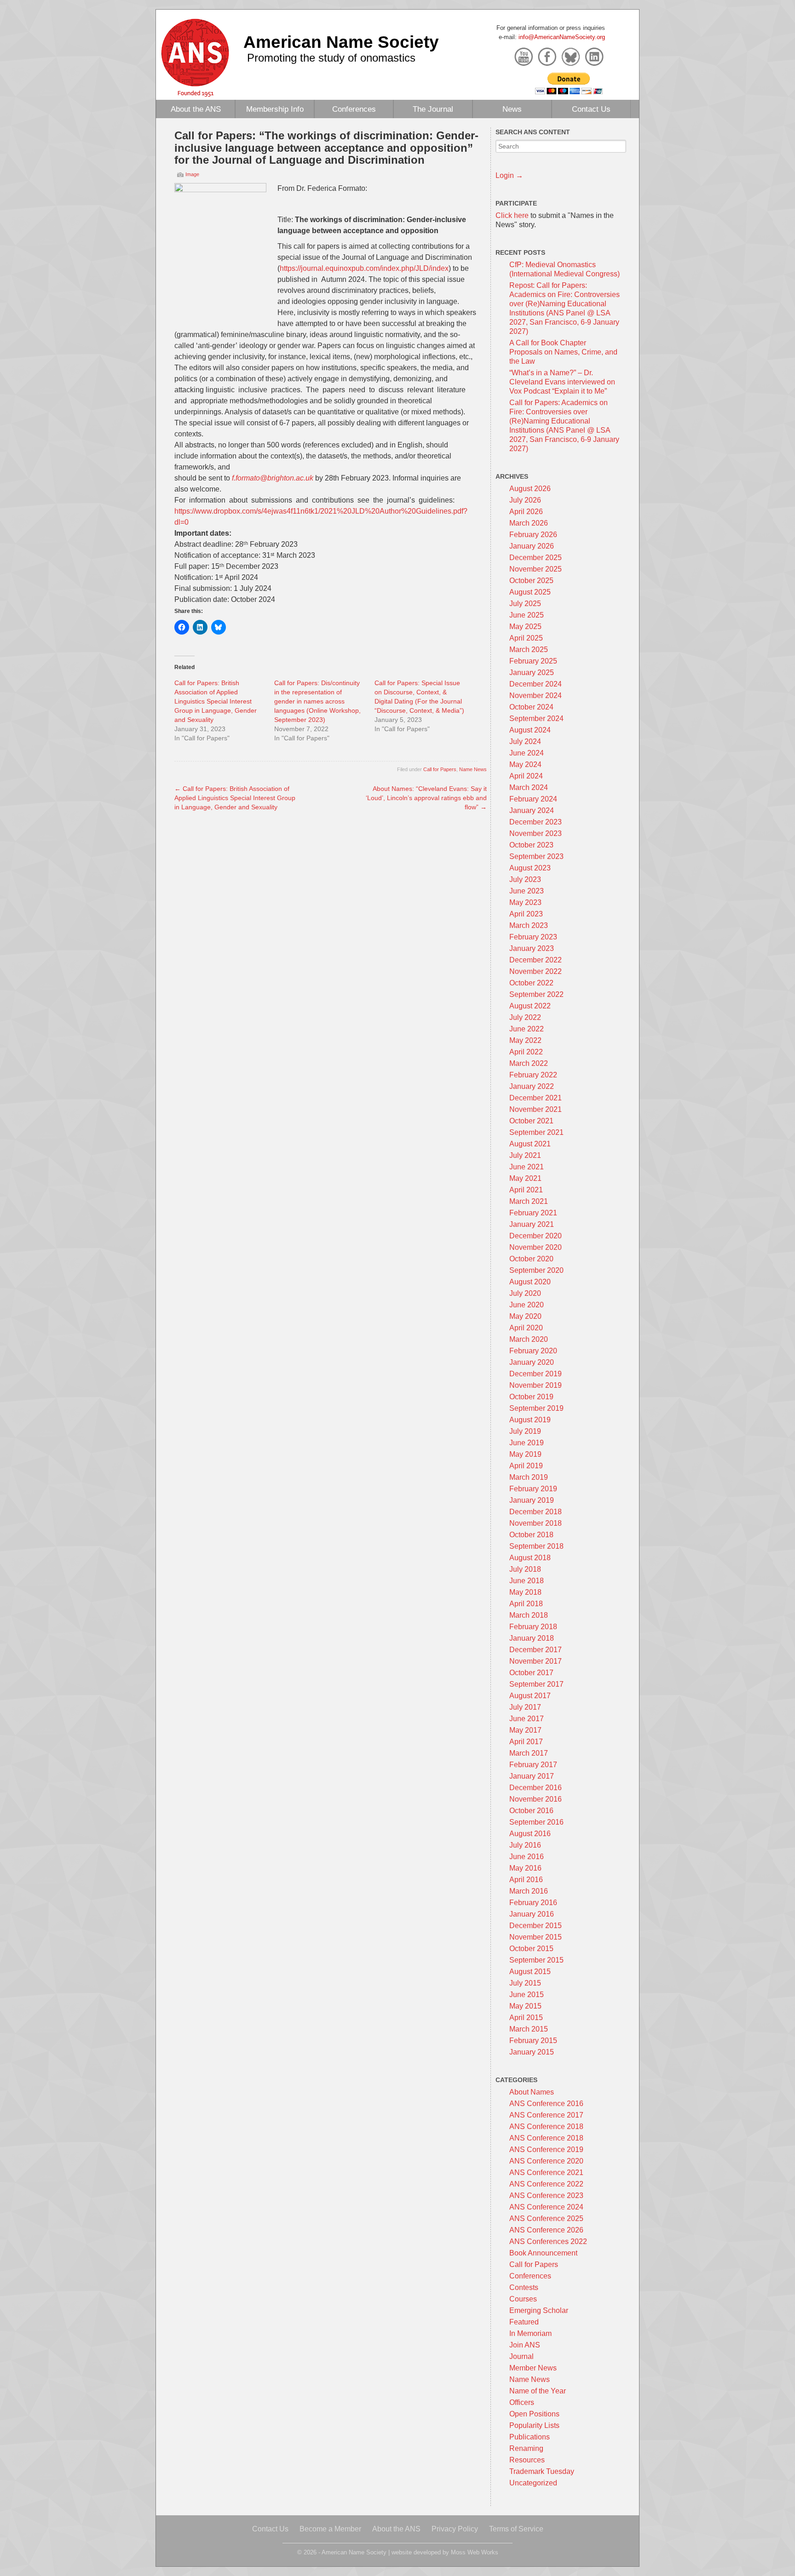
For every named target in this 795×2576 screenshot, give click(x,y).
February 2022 (533, 1075)
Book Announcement (543, 2253)
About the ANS (196, 109)
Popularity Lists (534, 2425)
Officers (522, 2402)
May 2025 (525, 627)
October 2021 (531, 1121)
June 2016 (527, 1857)
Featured (524, 2322)
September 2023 (536, 856)
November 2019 (536, 1385)
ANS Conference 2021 (546, 2172)
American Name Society (341, 42)
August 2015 (530, 1972)
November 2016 (536, 1799)
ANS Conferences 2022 (548, 2241)
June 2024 (527, 753)
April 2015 (526, 2018)
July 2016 (525, 1845)
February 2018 (533, 1627)
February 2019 (533, 1489)
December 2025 (536, 558)
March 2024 (529, 787)
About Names (532, 2092)
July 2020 (525, 1293)
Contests (524, 2287)
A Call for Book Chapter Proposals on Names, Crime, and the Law (563, 352)
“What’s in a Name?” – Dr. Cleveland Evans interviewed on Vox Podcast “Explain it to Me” (562, 382)
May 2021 (525, 1178)
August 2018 (530, 1558)
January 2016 (532, 1914)
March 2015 (529, 2029)
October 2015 (531, 1949)
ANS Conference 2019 (546, 2150)
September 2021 (536, 1132)
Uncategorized (533, 2483)
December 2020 (536, 1236)
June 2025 (527, 615)
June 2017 (527, 1719)
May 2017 (525, 1730)
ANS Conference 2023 (546, 2195)
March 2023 (529, 925)
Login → (509, 175)
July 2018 (525, 1569)
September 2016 (536, 1822)
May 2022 (525, 1040)
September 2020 (536, 1270)
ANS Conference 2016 (546, 2104)
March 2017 (529, 1753)
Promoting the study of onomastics (331, 58)
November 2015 (536, 1937)
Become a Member (330, 2529)
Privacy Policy (455, 2529)
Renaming (526, 2448)
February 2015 (533, 2041)
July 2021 (525, 1155)
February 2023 (533, 937)
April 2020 (526, 1328)
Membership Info (275, 109)
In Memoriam (530, 2333)
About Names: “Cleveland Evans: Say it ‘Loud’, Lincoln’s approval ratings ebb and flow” (426, 798)
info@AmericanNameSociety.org (562, 37)
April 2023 (526, 914)
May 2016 (525, 1868)
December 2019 (536, 1374)
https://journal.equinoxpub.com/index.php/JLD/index (364, 268)
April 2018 (526, 1604)
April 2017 (526, 1742)
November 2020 (536, 1247)
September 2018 (536, 1546)
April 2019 (526, 1466)
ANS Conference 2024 (546, 2207)
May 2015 (525, 2006)
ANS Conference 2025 (546, 2218)
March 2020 (529, 1339)
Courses (523, 2299)
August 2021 (530, 1144)
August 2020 (530, 1282)
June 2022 (527, 1029)
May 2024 (525, 764)
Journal (521, 2356)
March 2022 (529, 1063)
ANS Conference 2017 (546, 2115)
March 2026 (529, 523)
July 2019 (525, 1431)
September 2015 (536, 1960)
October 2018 (531, 1535)
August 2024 (530, 730)
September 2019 (536, 1408)
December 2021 (536, 1098)
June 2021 (527, 1167)
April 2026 (526, 512)
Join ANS (525, 2345)
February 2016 (533, 1903)
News (512, 109)
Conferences (354, 109)
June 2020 (527, 1305)
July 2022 (525, 1017)
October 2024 (531, 707)
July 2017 (525, 1707)
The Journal (433, 109)
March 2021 (529, 1201)
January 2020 (532, 1362)
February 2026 (533, 535)
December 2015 (536, 1926)
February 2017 (533, 1765)
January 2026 (532, 546)
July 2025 (525, 604)
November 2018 (536, 1523)
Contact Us (591, 109)
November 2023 (536, 833)
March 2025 (529, 650)
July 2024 (525, 741)
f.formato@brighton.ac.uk (273, 478)
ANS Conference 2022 (546, 2184)
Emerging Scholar (539, 2310)
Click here (512, 215)
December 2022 (536, 960)
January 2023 (532, 948)
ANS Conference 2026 (546, 2230)
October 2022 (531, 983)
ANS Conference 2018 (546, 2127)
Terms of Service (516, 2529)
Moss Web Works (475, 2552)
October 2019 (531, 1397)
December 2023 (536, 822)
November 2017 (536, 1661)
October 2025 (531, 581)
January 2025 (532, 673)
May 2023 (525, 902)
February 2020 (533, 1351)
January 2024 (532, 810)
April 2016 (526, 1880)
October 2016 (531, 1811)
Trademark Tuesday (542, 2471)
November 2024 (536, 696)
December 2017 (536, 1650)
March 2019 (529, 1477)
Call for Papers (440, 769)
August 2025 (530, 592)
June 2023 (527, 891)
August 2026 (530, 489)
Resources (527, 2460)
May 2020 (525, 1316)
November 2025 (536, 569)
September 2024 (536, 718)
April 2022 (526, 1052)
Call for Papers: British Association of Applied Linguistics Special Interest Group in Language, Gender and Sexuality (216, 701)
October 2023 (531, 845)
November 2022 (536, 971)
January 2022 (532, 1086)
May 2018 (525, 1592)
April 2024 (526, 776)
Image (192, 174)
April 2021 (526, 1190)
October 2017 (531, 1673)
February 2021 (533, 1213)
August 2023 (530, 868)
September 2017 (536, 1684)
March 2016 (529, 1891)
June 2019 (527, 1443)
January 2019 (532, 1500)
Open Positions (534, 2414)
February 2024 (533, 799)
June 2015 (527, 1995)
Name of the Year (538, 2391)
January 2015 (532, 2052)
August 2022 (530, 1006)
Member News (533, 2368)
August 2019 (530, 1420)
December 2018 (536, 1512)
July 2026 (525, 500)
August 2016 (530, 1834)
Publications (530, 2437)
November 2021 (536, 1109)
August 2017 (530, 1696)
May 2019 (525, 1454)
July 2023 (525, 879)
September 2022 (536, 994)
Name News (473, 769)
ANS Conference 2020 (546, 2161)
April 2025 (526, 638)
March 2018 (529, 1615)
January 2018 (532, 1638)
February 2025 (533, 661)
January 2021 (532, 1224)
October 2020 (531, 1259)
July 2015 (525, 1983)
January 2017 (532, 1776)
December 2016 (536, 1788)
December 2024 (536, 684)
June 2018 (527, 1581)
